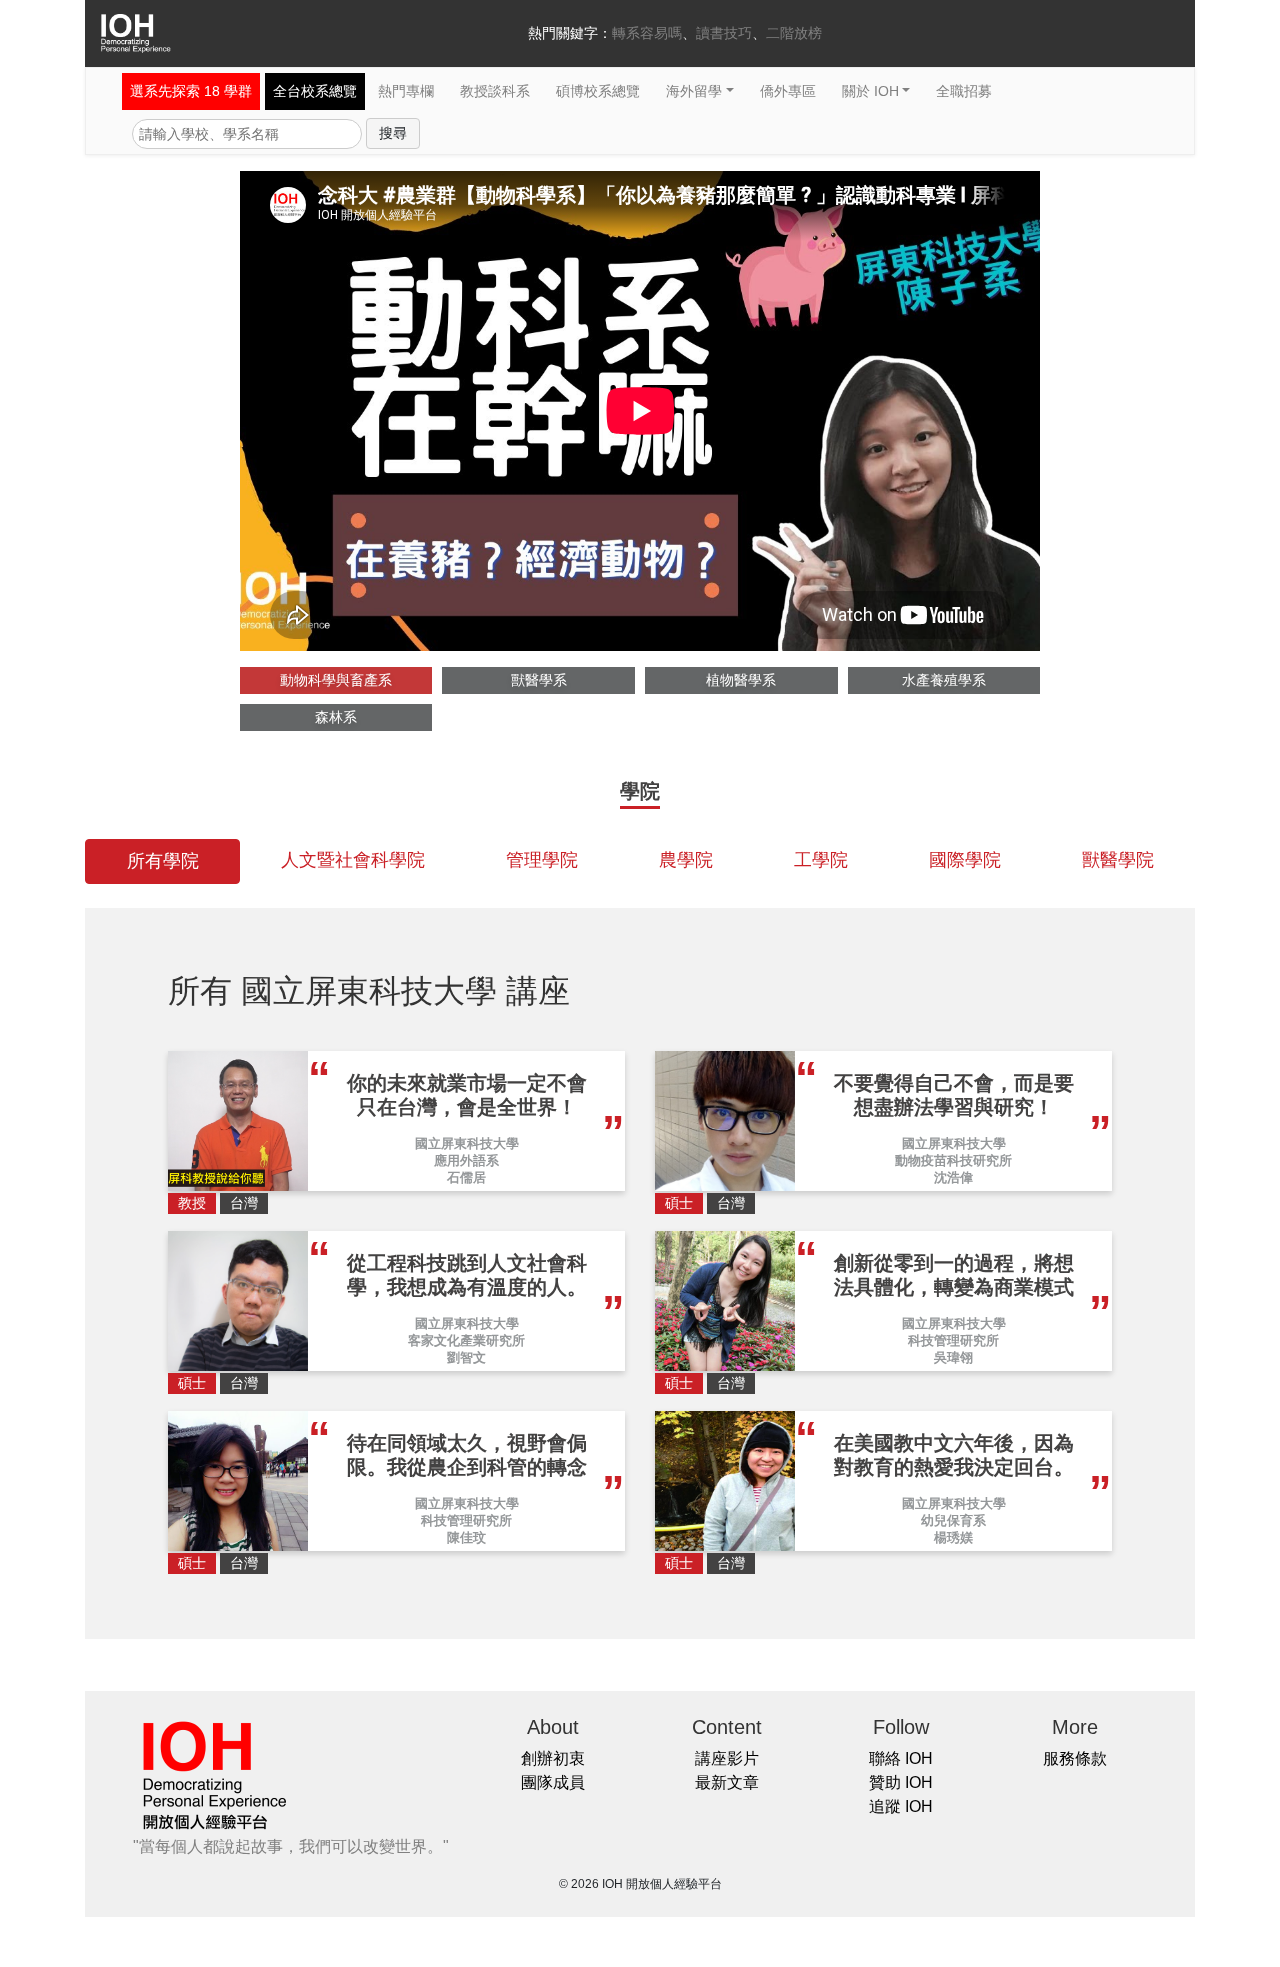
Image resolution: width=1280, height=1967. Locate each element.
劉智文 (466, 1357)
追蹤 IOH (901, 1806)
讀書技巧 (724, 33)
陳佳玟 (466, 1537)
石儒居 (466, 1177)
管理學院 (542, 860)
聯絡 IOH (901, 1758)
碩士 (679, 1203)
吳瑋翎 (953, 1357)
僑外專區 (788, 91)
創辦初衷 (553, 1758)
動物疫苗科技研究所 (953, 1160)
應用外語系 (466, 1160)
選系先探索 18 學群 (191, 91)
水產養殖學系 (944, 680)
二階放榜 (794, 33)
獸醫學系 (539, 680)
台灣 (244, 1203)
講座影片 (727, 1758)
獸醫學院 (1118, 860)
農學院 (686, 860)
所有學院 (163, 861)
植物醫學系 (741, 680)
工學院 (821, 860)
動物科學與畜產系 (336, 680)
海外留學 (694, 91)
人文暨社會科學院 (353, 860)
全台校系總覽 (315, 91)
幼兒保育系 (953, 1520)
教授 (192, 1203)
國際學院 (965, 860)
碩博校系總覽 (598, 91)
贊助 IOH (901, 1782)
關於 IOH (870, 91)
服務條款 (1075, 1758)
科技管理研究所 (953, 1340)
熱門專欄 (406, 91)
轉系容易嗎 (647, 33)
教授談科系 (495, 91)
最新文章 (727, 1782)
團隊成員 (553, 1782)
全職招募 (964, 91)
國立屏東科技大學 (467, 1143)
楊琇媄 (953, 1537)
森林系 (336, 717)
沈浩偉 (953, 1177)
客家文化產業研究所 (466, 1340)
